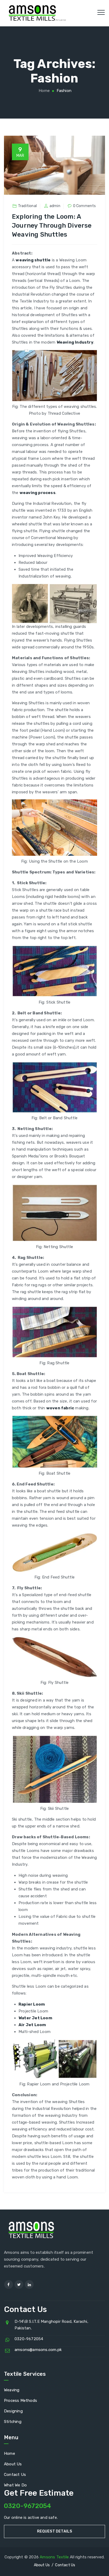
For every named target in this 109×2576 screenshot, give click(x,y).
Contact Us (15, 2475)
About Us (13, 2464)
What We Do (15, 2485)
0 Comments (85, 206)
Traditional (27, 206)
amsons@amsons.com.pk (38, 2350)
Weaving (12, 2390)
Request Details (55, 2531)
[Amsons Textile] (33, 13)
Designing (13, 2411)
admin (55, 206)
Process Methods (21, 2401)
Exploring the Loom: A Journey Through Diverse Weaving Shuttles (52, 226)
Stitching (13, 2422)
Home (44, 91)
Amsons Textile (54, 2557)
